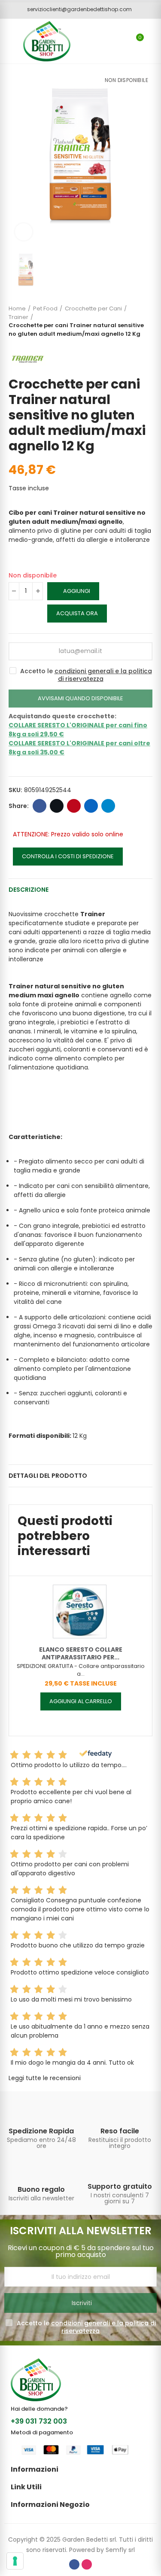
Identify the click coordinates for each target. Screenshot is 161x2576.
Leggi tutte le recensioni (45, 2078)
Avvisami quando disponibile (80, 698)
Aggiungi (77, 591)
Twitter (57, 806)
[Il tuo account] (152, 41)
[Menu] (8, 41)
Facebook (39, 806)
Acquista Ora (77, 613)
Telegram (108, 806)
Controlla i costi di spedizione (68, 856)
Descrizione (29, 890)
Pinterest (74, 806)
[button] (76, 9)
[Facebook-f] (74, 2564)
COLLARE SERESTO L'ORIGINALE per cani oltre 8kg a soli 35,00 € (79, 748)
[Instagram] (87, 2564)
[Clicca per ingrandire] (24, 232)
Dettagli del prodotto (48, 1476)
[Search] (122, 41)
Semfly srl (120, 2550)
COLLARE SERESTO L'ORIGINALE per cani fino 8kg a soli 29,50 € (78, 730)
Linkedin (91, 806)
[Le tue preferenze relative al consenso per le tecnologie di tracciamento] (15, 2561)
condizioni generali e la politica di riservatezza (103, 675)
